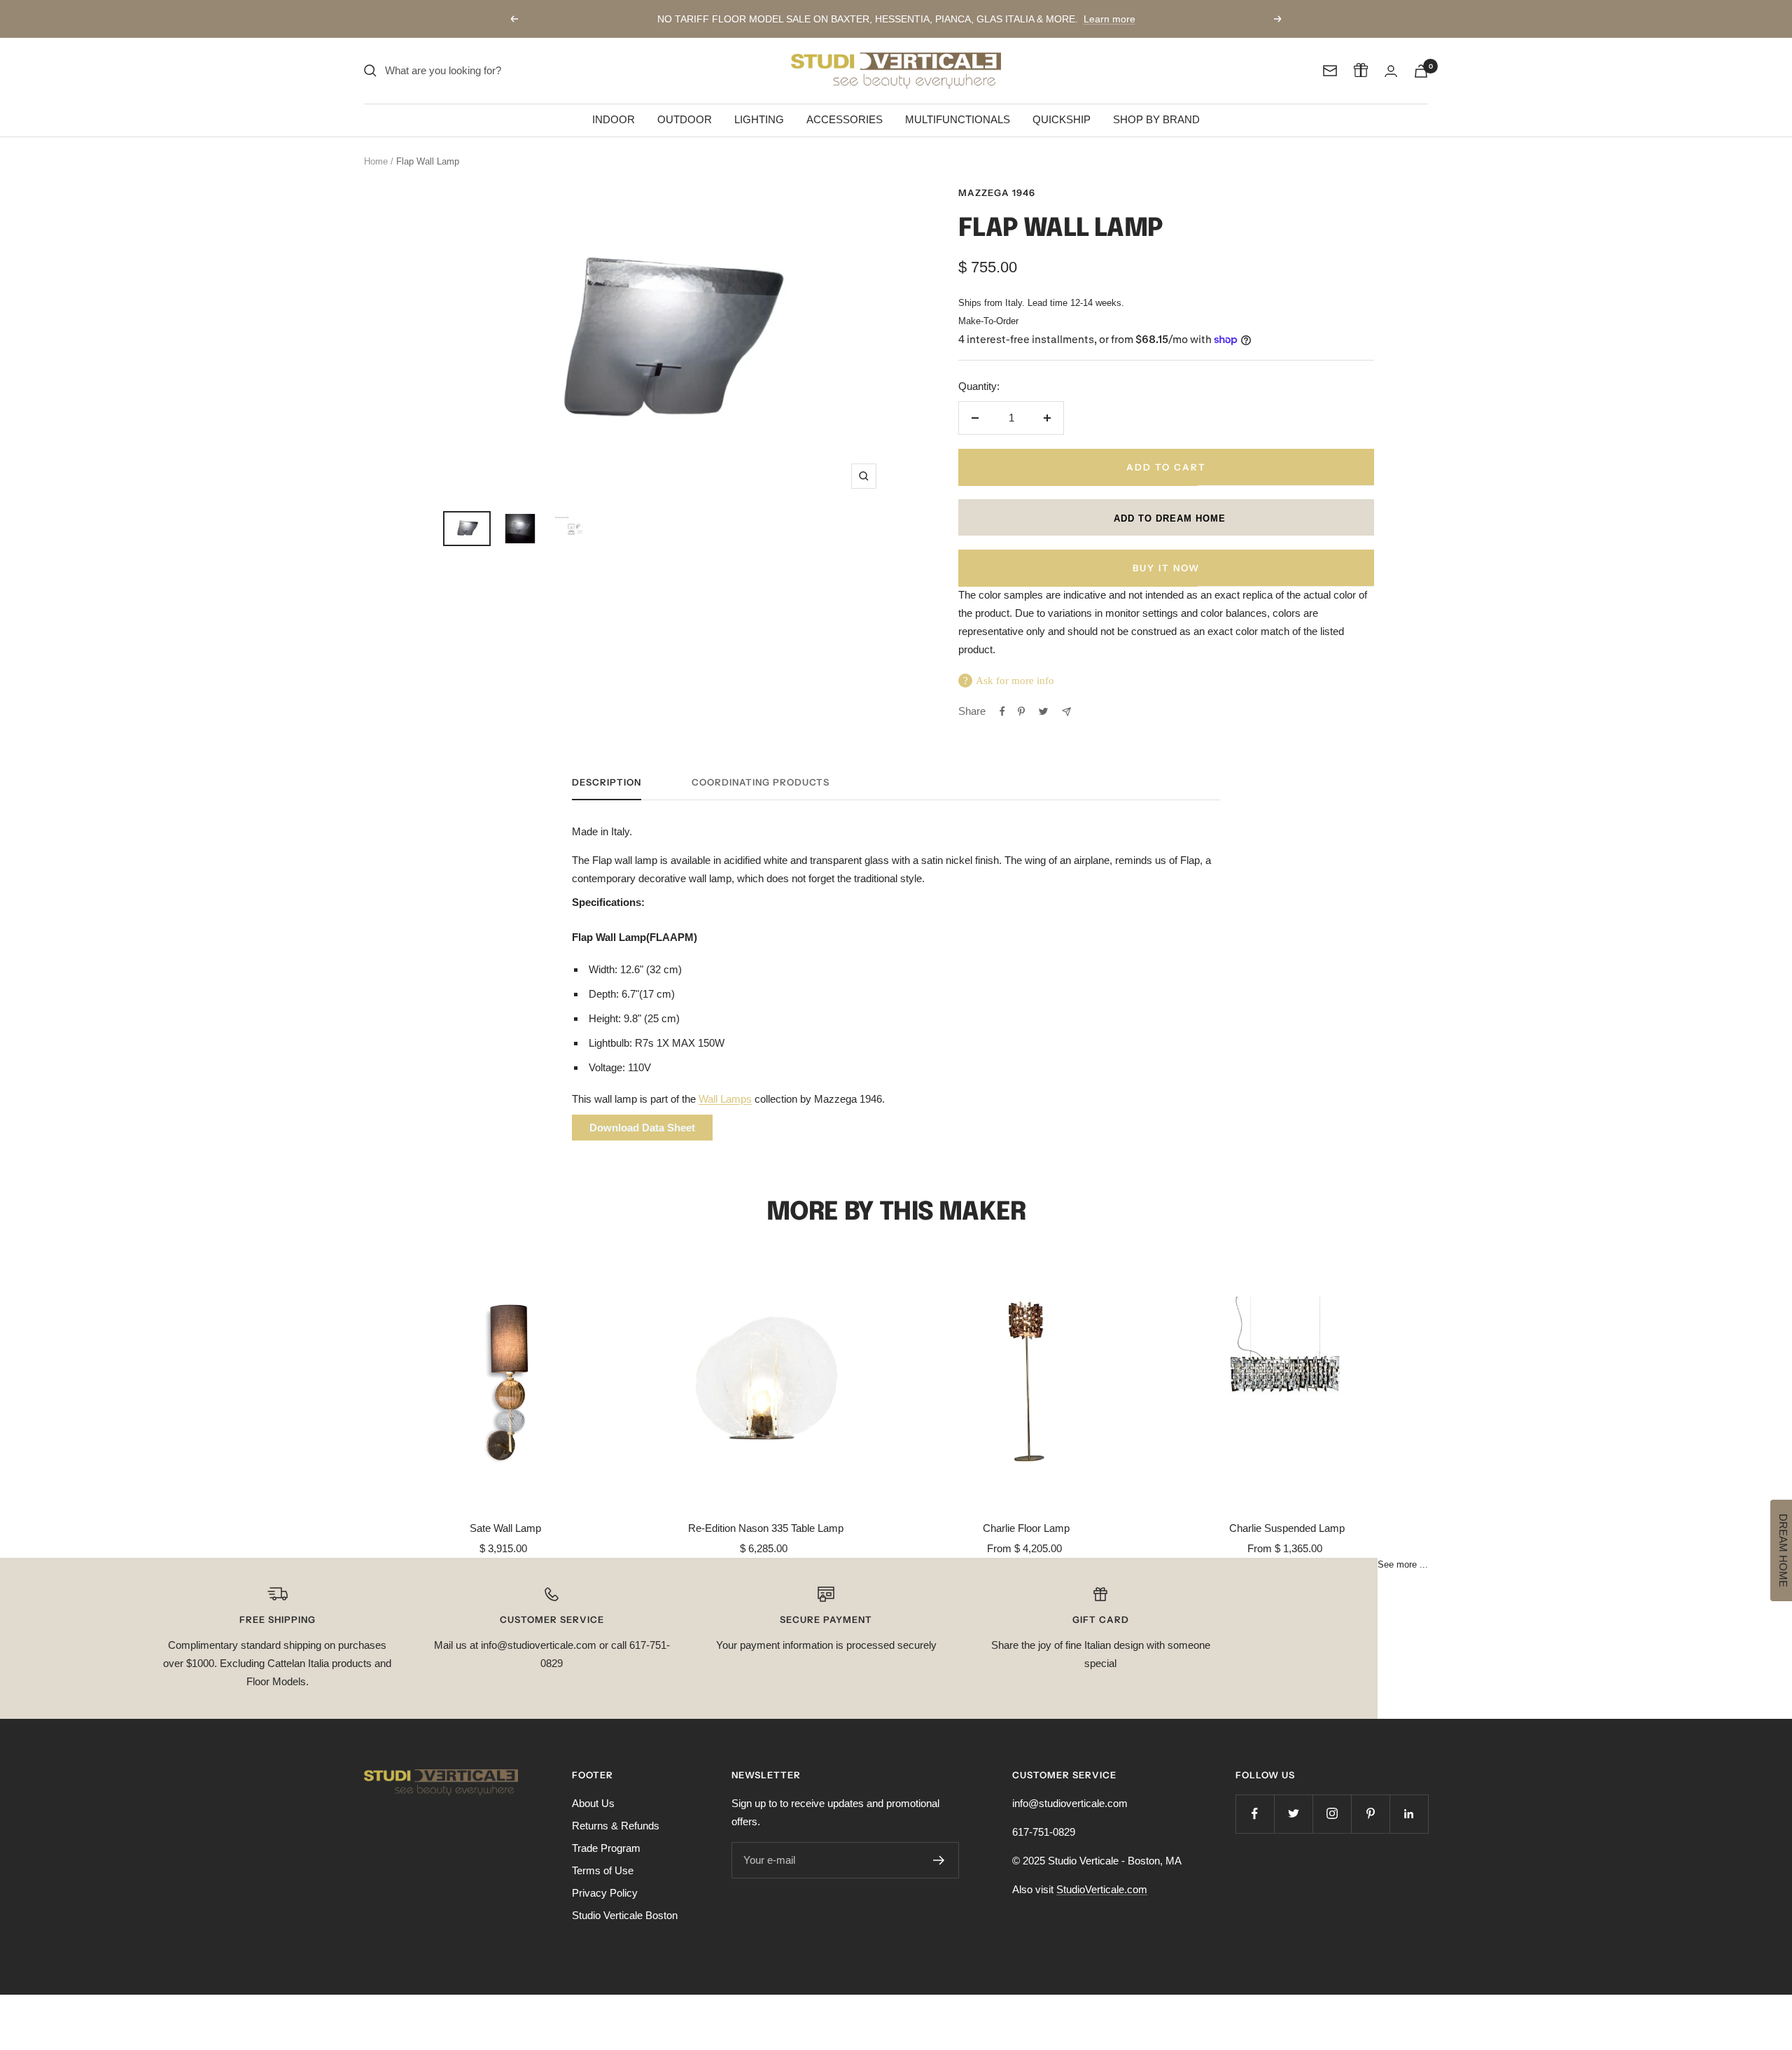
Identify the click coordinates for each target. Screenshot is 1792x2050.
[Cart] (1421, 71)
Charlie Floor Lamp (1026, 1528)
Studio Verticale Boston (625, 1915)
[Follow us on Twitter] (1293, 1814)
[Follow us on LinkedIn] (1409, 1814)
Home (376, 161)
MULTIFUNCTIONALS (958, 119)
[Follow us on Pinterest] (1370, 1814)
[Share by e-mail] (1066, 712)
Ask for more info (1015, 681)
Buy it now (1166, 568)
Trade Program (606, 1848)
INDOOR (614, 119)
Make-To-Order (988, 321)
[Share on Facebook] (1002, 711)
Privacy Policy (605, 1893)
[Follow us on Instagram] (1332, 1814)
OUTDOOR (685, 119)
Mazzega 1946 (997, 193)
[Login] (1391, 71)
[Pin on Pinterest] (1021, 711)
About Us (593, 1803)
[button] (1166, 517)
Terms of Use (603, 1870)
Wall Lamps (725, 1099)
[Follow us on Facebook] (1255, 1814)
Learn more (1109, 19)
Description (607, 782)
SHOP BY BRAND (1156, 119)
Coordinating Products (761, 782)
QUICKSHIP (1062, 119)
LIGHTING (759, 119)
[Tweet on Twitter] (1043, 711)
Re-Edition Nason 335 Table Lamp (766, 1528)
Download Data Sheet (642, 1128)
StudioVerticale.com (1102, 1889)
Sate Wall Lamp (505, 1528)
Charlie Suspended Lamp (1287, 1528)
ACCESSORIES (845, 119)
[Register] (939, 1860)
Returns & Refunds (616, 1826)
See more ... (1403, 1565)
